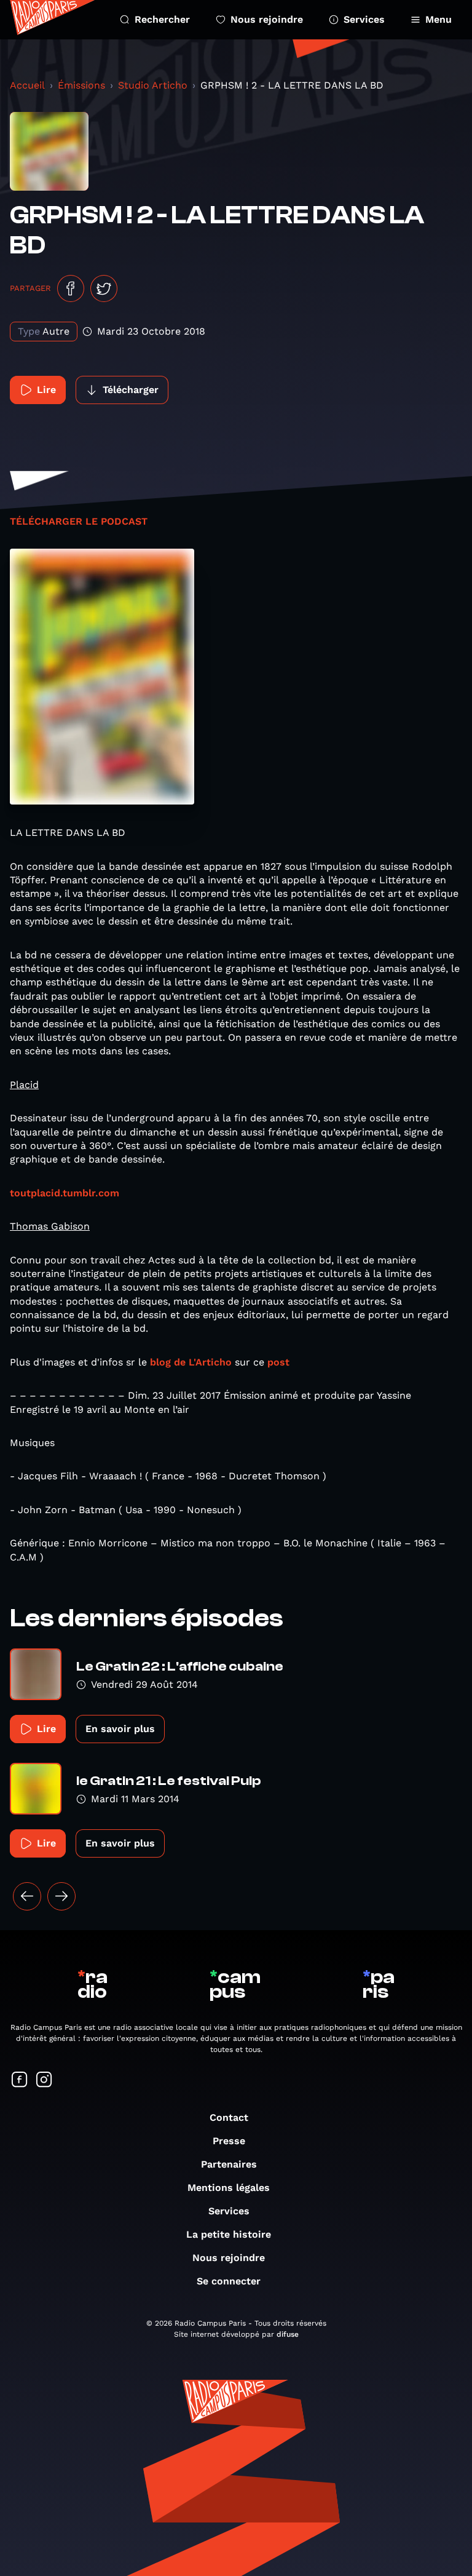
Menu (439, 19)
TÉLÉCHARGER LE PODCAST (79, 521)
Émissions (81, 85)
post (278, 1362)
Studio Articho (153, 85)
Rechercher (162, 19)
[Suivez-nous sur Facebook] (20, 2081)
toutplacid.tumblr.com (65, 1193)
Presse (229, 2141)
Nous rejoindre (267, 19)
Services (364, 19)
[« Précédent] (27, 1896)
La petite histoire (229, 2234)
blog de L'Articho (191, 1362)
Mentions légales (229, 2188)
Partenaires (229, 2164)
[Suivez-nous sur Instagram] (44, 2081)
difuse (288, 2334)
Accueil (27, 85)
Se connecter (229, 2281)
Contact (229, 2117)
